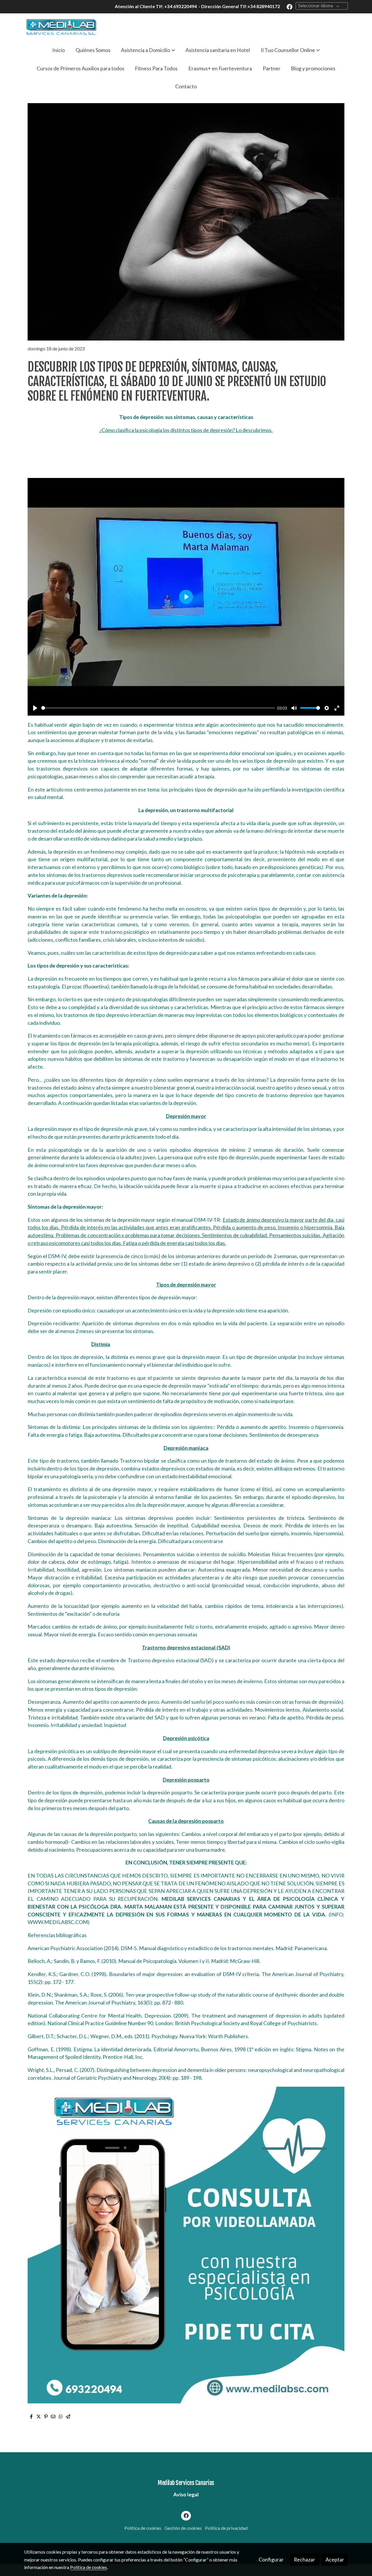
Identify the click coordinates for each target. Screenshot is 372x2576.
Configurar (271, 2559)
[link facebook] (289, 6)
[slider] (158, 708)
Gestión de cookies (183, 2528)
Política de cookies (143, 2528)
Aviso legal (186, 2494)
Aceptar (335, 2559)
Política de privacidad (226, 2528)
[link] (61, 27)
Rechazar (304, 2559)
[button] (148, 50)
